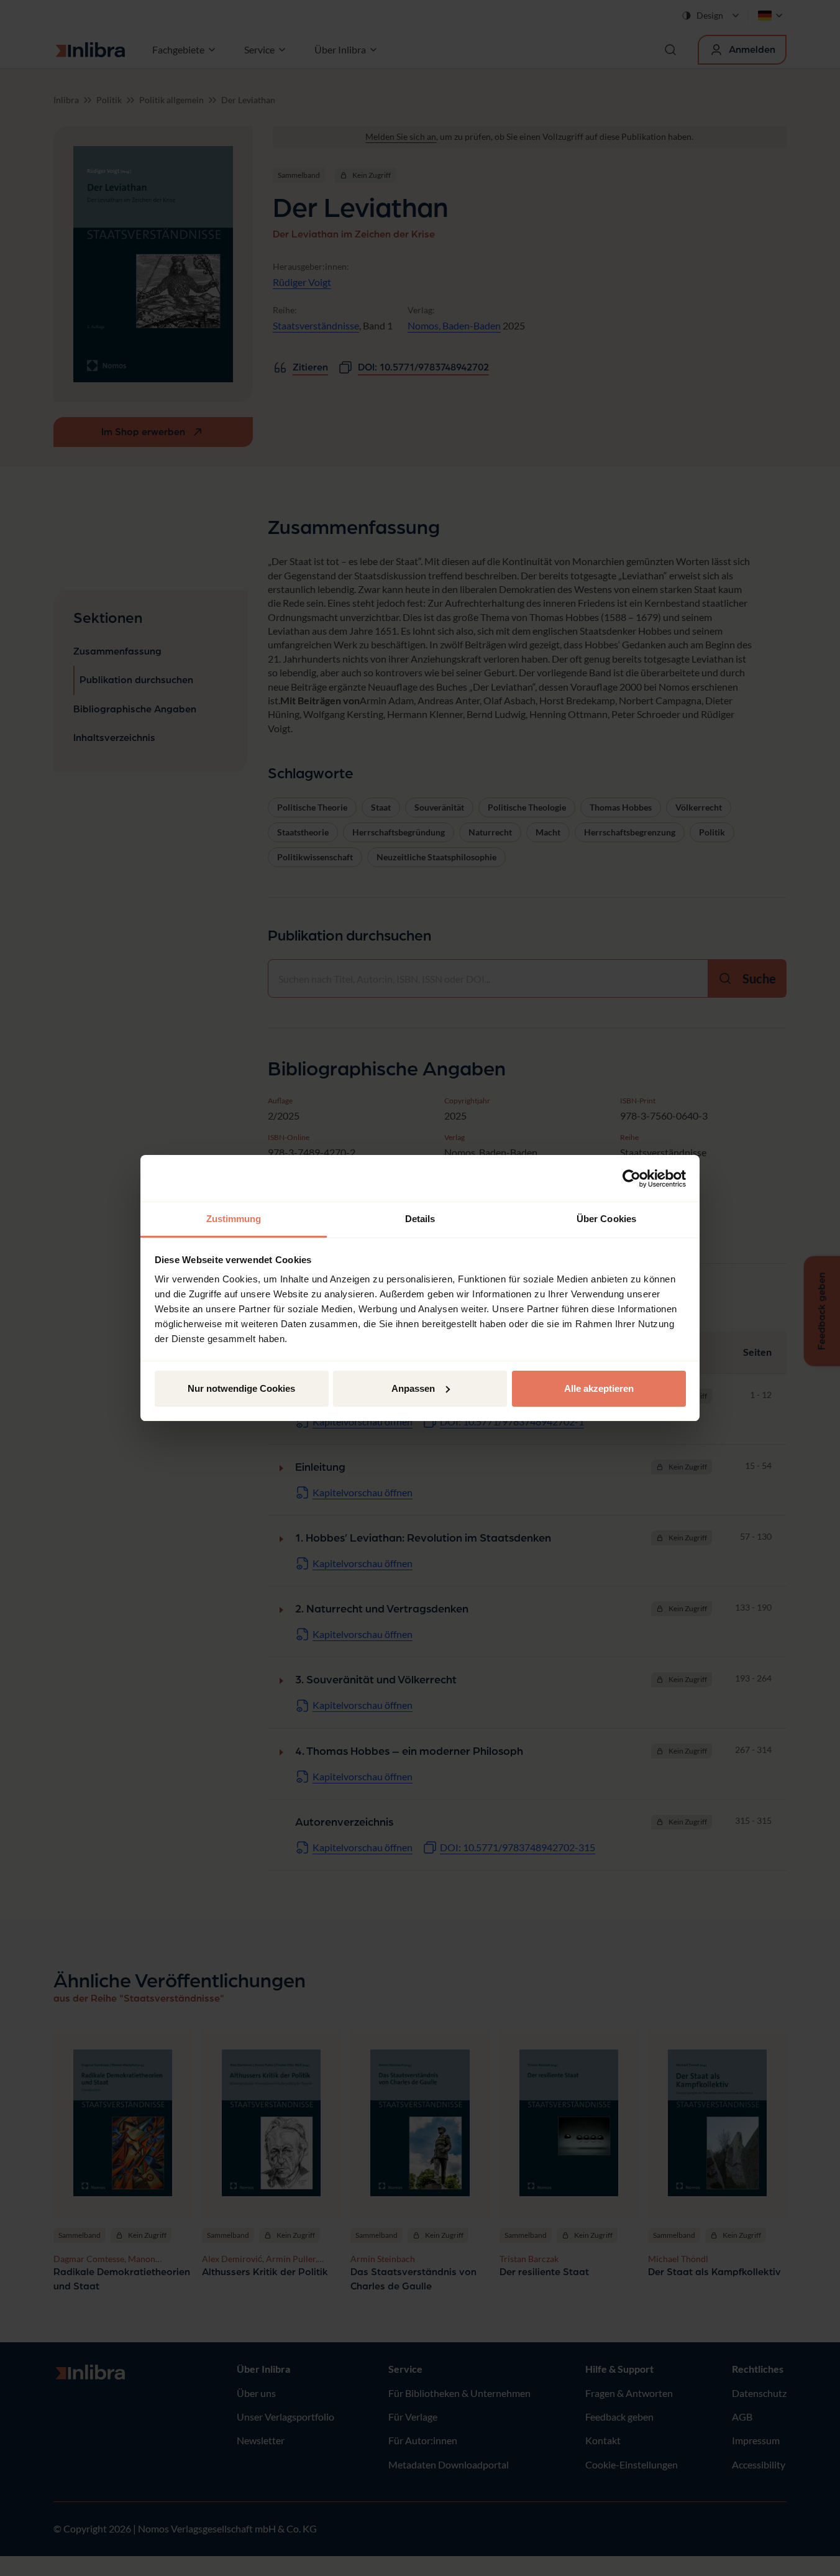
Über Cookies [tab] (606, 1219)
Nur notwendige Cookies (241, 1388)
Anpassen (413, 1388)
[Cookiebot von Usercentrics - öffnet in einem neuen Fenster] (632, 1179)
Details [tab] (420, 1219)
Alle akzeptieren (599, 1388)
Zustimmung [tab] (234, 1219)
